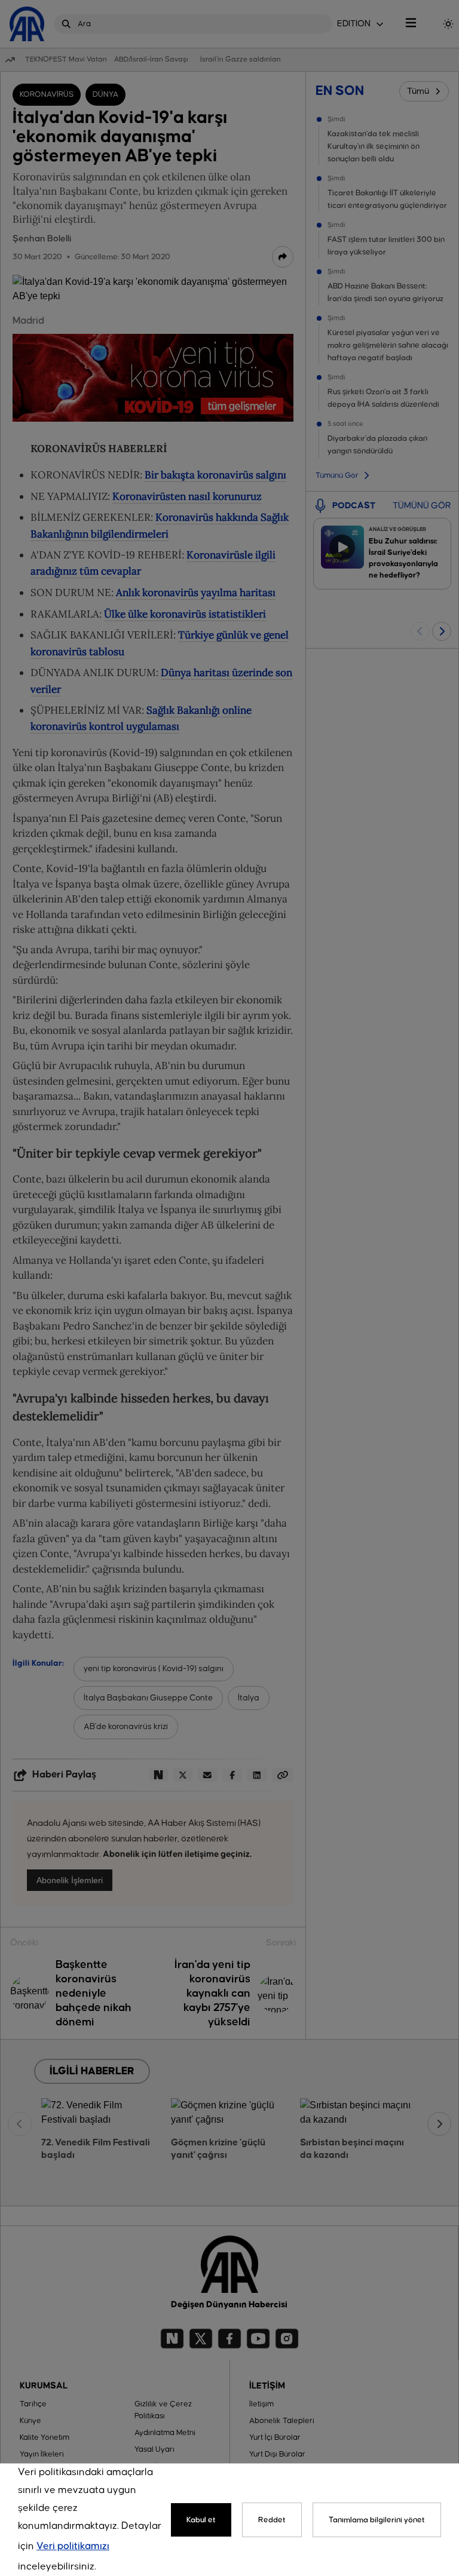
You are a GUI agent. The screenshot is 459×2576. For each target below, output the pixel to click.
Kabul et (201, 2520)
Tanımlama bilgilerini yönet (377, 2520)
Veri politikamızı (73, 2546)
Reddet (272, 2520)
